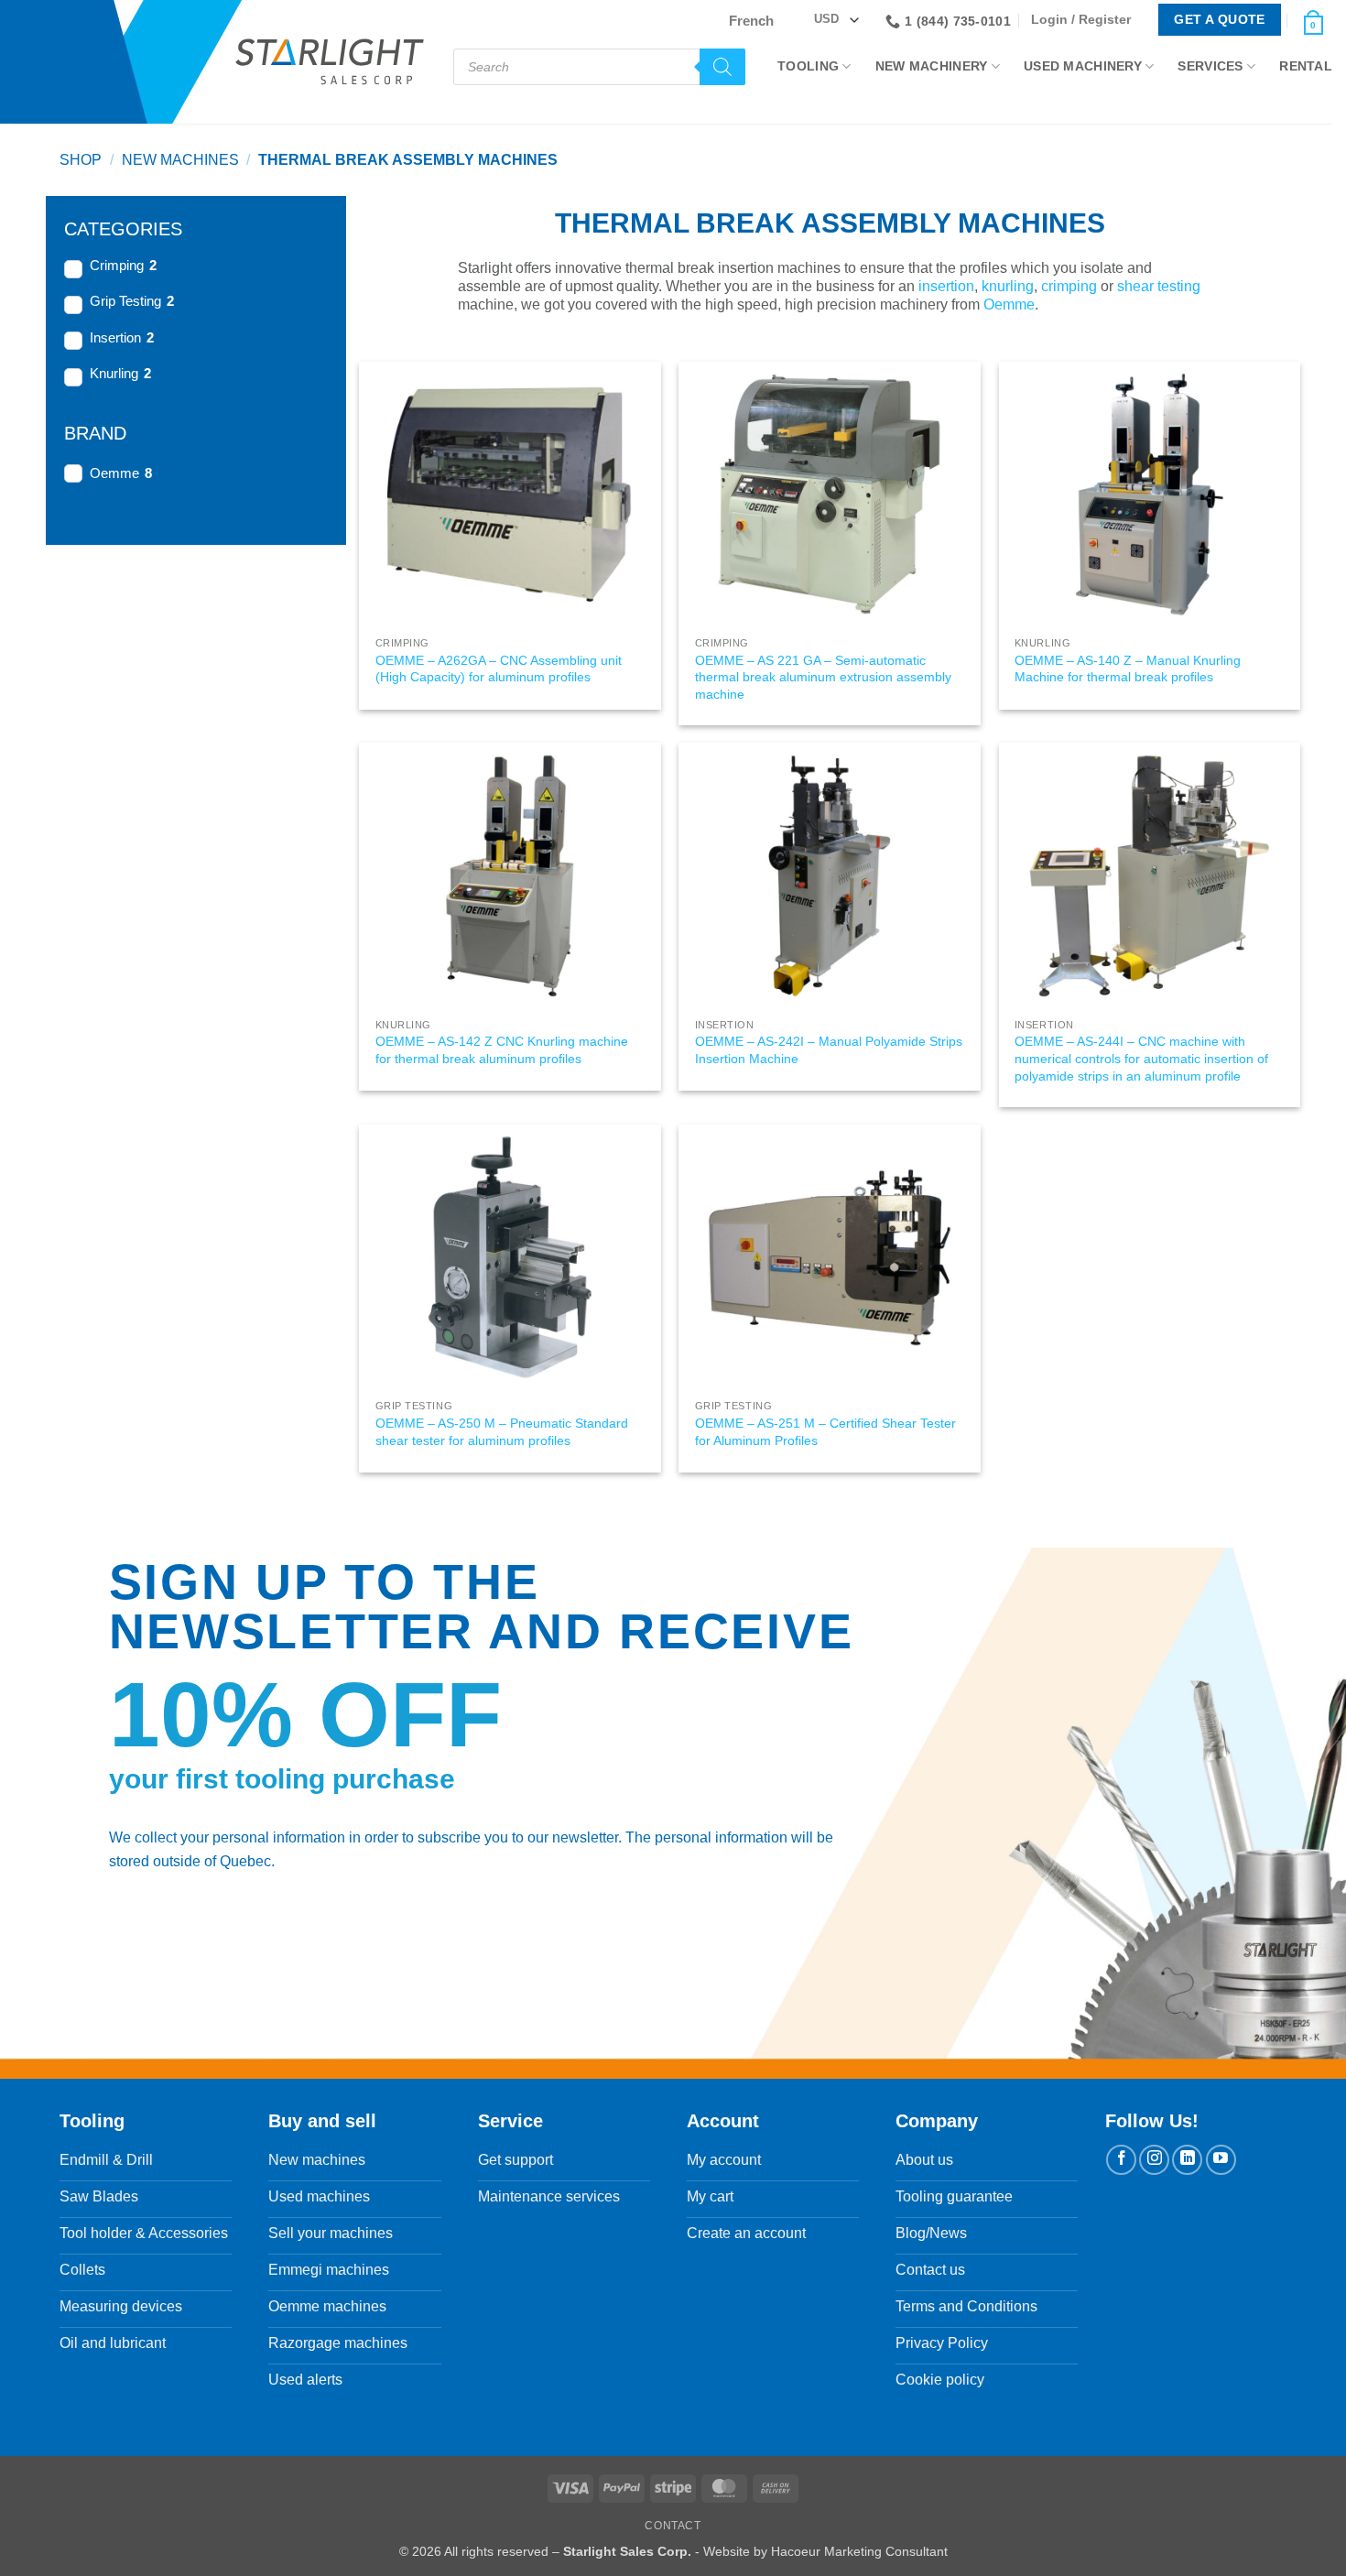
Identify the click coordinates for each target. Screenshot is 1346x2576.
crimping (1069, 286)
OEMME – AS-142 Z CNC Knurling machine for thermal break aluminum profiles (502, 1050)
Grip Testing (125, 301)
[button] (1085, 20)
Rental (1306, 66)
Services (1210, 66)
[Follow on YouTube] (1221, 2160)
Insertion (115, 337)
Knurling (114, 373)
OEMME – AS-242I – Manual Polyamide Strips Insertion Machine (829, 1050)
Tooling (808, 66)
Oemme (114, 473)
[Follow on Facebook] (1121, 2160)
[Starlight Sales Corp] (330, 62)
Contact (673, 2526)
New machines (180, 160)
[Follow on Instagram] (1154, 2160)
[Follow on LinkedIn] (1187, 2160)
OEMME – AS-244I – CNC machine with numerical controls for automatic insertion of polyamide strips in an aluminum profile (1141, 1058)
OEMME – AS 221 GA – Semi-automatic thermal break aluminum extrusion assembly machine (823, 677)
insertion (946, 286)
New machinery (932, 66)
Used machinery (1083, 66)
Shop (81, 160)
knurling (1008, 286)
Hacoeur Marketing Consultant (859, 2551)
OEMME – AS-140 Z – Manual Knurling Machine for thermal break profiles (1128, 669)
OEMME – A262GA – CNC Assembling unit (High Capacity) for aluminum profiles (499, 669)
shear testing (1159, 286)
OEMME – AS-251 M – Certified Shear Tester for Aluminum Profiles (825, 1432)
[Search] (722, 67)
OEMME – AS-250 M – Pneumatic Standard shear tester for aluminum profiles (502, 1432)
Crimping (117, 265)
